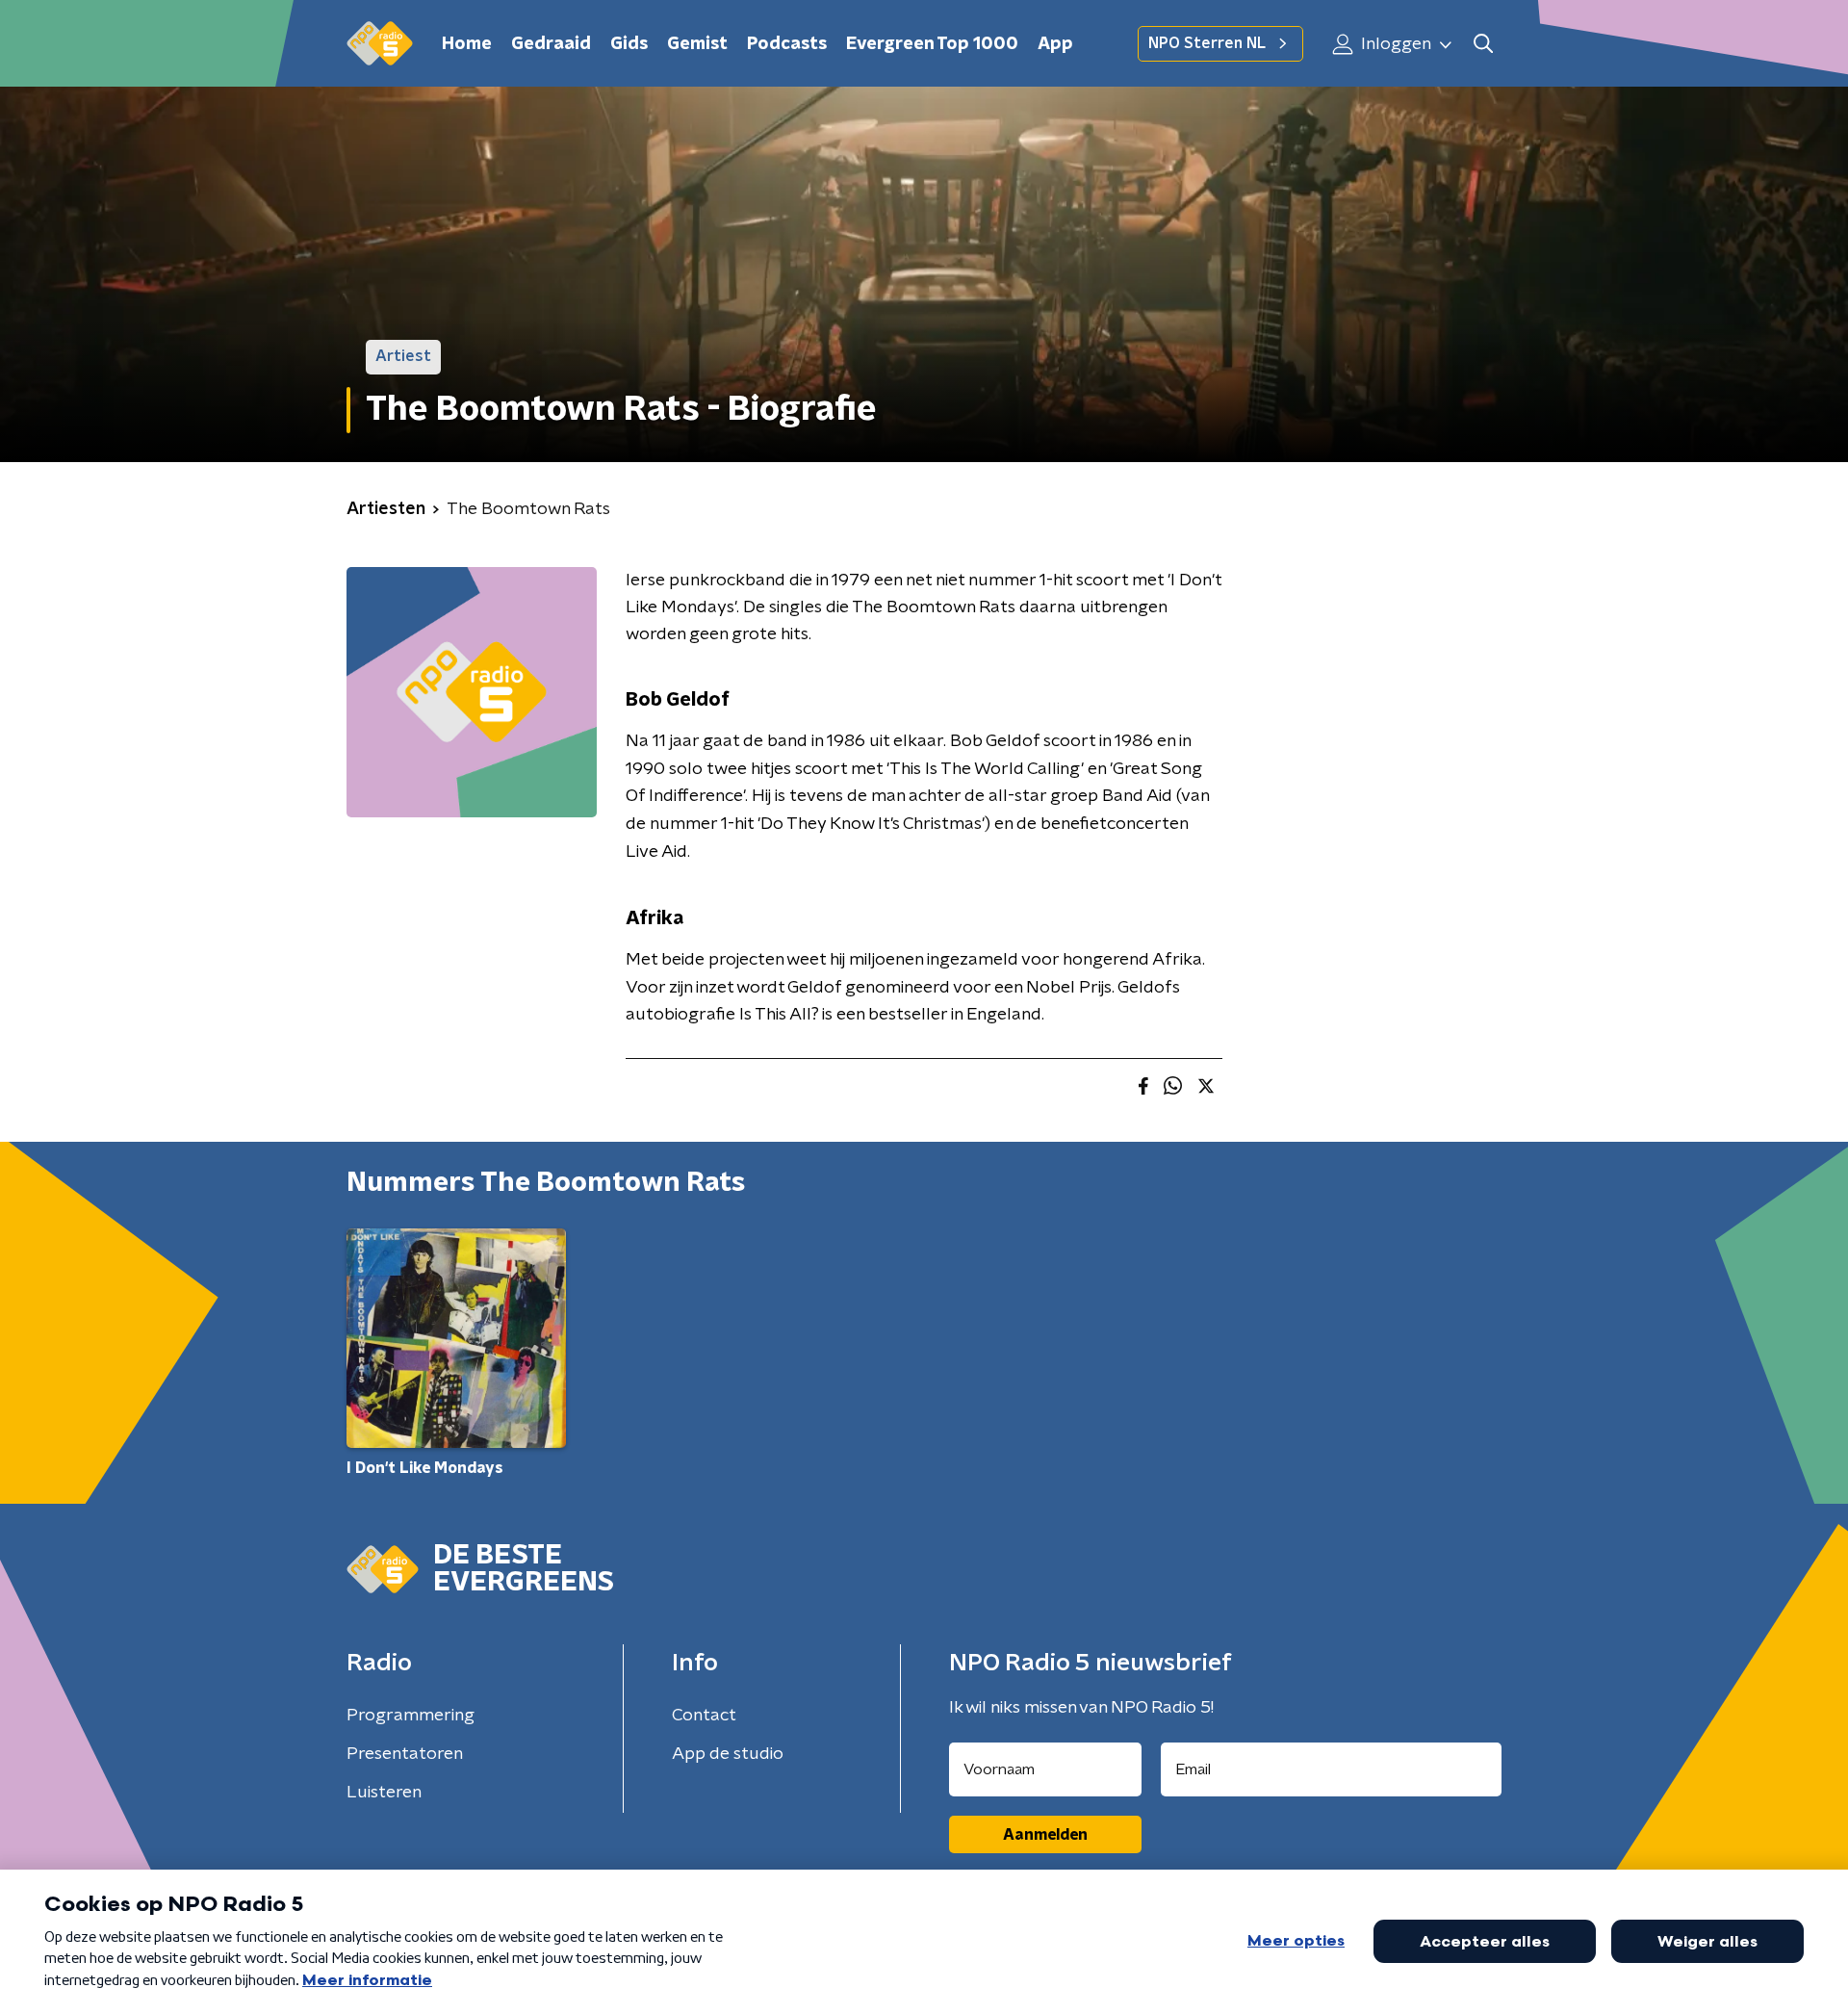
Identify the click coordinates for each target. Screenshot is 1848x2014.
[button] (1483, 44)
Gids (629, 44)
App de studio (728, 1754)
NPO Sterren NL (1207, 43)
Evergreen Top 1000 (932, 44)
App (1055, 44)
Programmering (411, 1716)
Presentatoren (405, 1754)
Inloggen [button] (1394, 44)
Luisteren (384, 1793)
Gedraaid (551, 44)
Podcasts (787, 44)
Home (467, 44)
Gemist (697, 44)
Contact (704, 1716)
